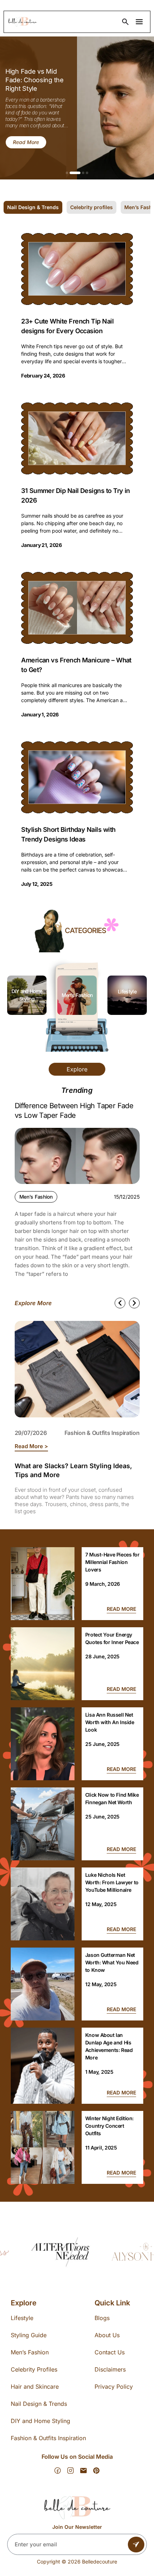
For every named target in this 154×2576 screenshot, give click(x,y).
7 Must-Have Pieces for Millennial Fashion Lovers (112, 1562)
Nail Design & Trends (39, 2404)
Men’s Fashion (27, 995)
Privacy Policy (114, 2387)
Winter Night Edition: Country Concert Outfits (109, 2126)
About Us (107, 2335)
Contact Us (110, 2352)
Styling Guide (29, 2335)
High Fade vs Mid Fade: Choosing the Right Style (35, 80)
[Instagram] (71, 2471)
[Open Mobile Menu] (139, 22)
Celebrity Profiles (34, 2369)
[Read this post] (43, 1584)
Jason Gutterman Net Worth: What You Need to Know (112, 1962)
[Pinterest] (96, 2471)
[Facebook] (58, 2471)
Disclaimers (110, 2369)
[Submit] (136, 2545)
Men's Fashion (36, 1197)
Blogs (102, 2318)
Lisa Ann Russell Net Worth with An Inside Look (110, 1722)
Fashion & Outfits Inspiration (102, 1433)
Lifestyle (77, 991)
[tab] (33, 207)
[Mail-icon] (83, 2471)
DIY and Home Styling (40, 2421)
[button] (67, 173)
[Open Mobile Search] (125, 22)
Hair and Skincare (35, 2387)
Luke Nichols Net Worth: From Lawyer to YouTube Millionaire (112, 1882)
